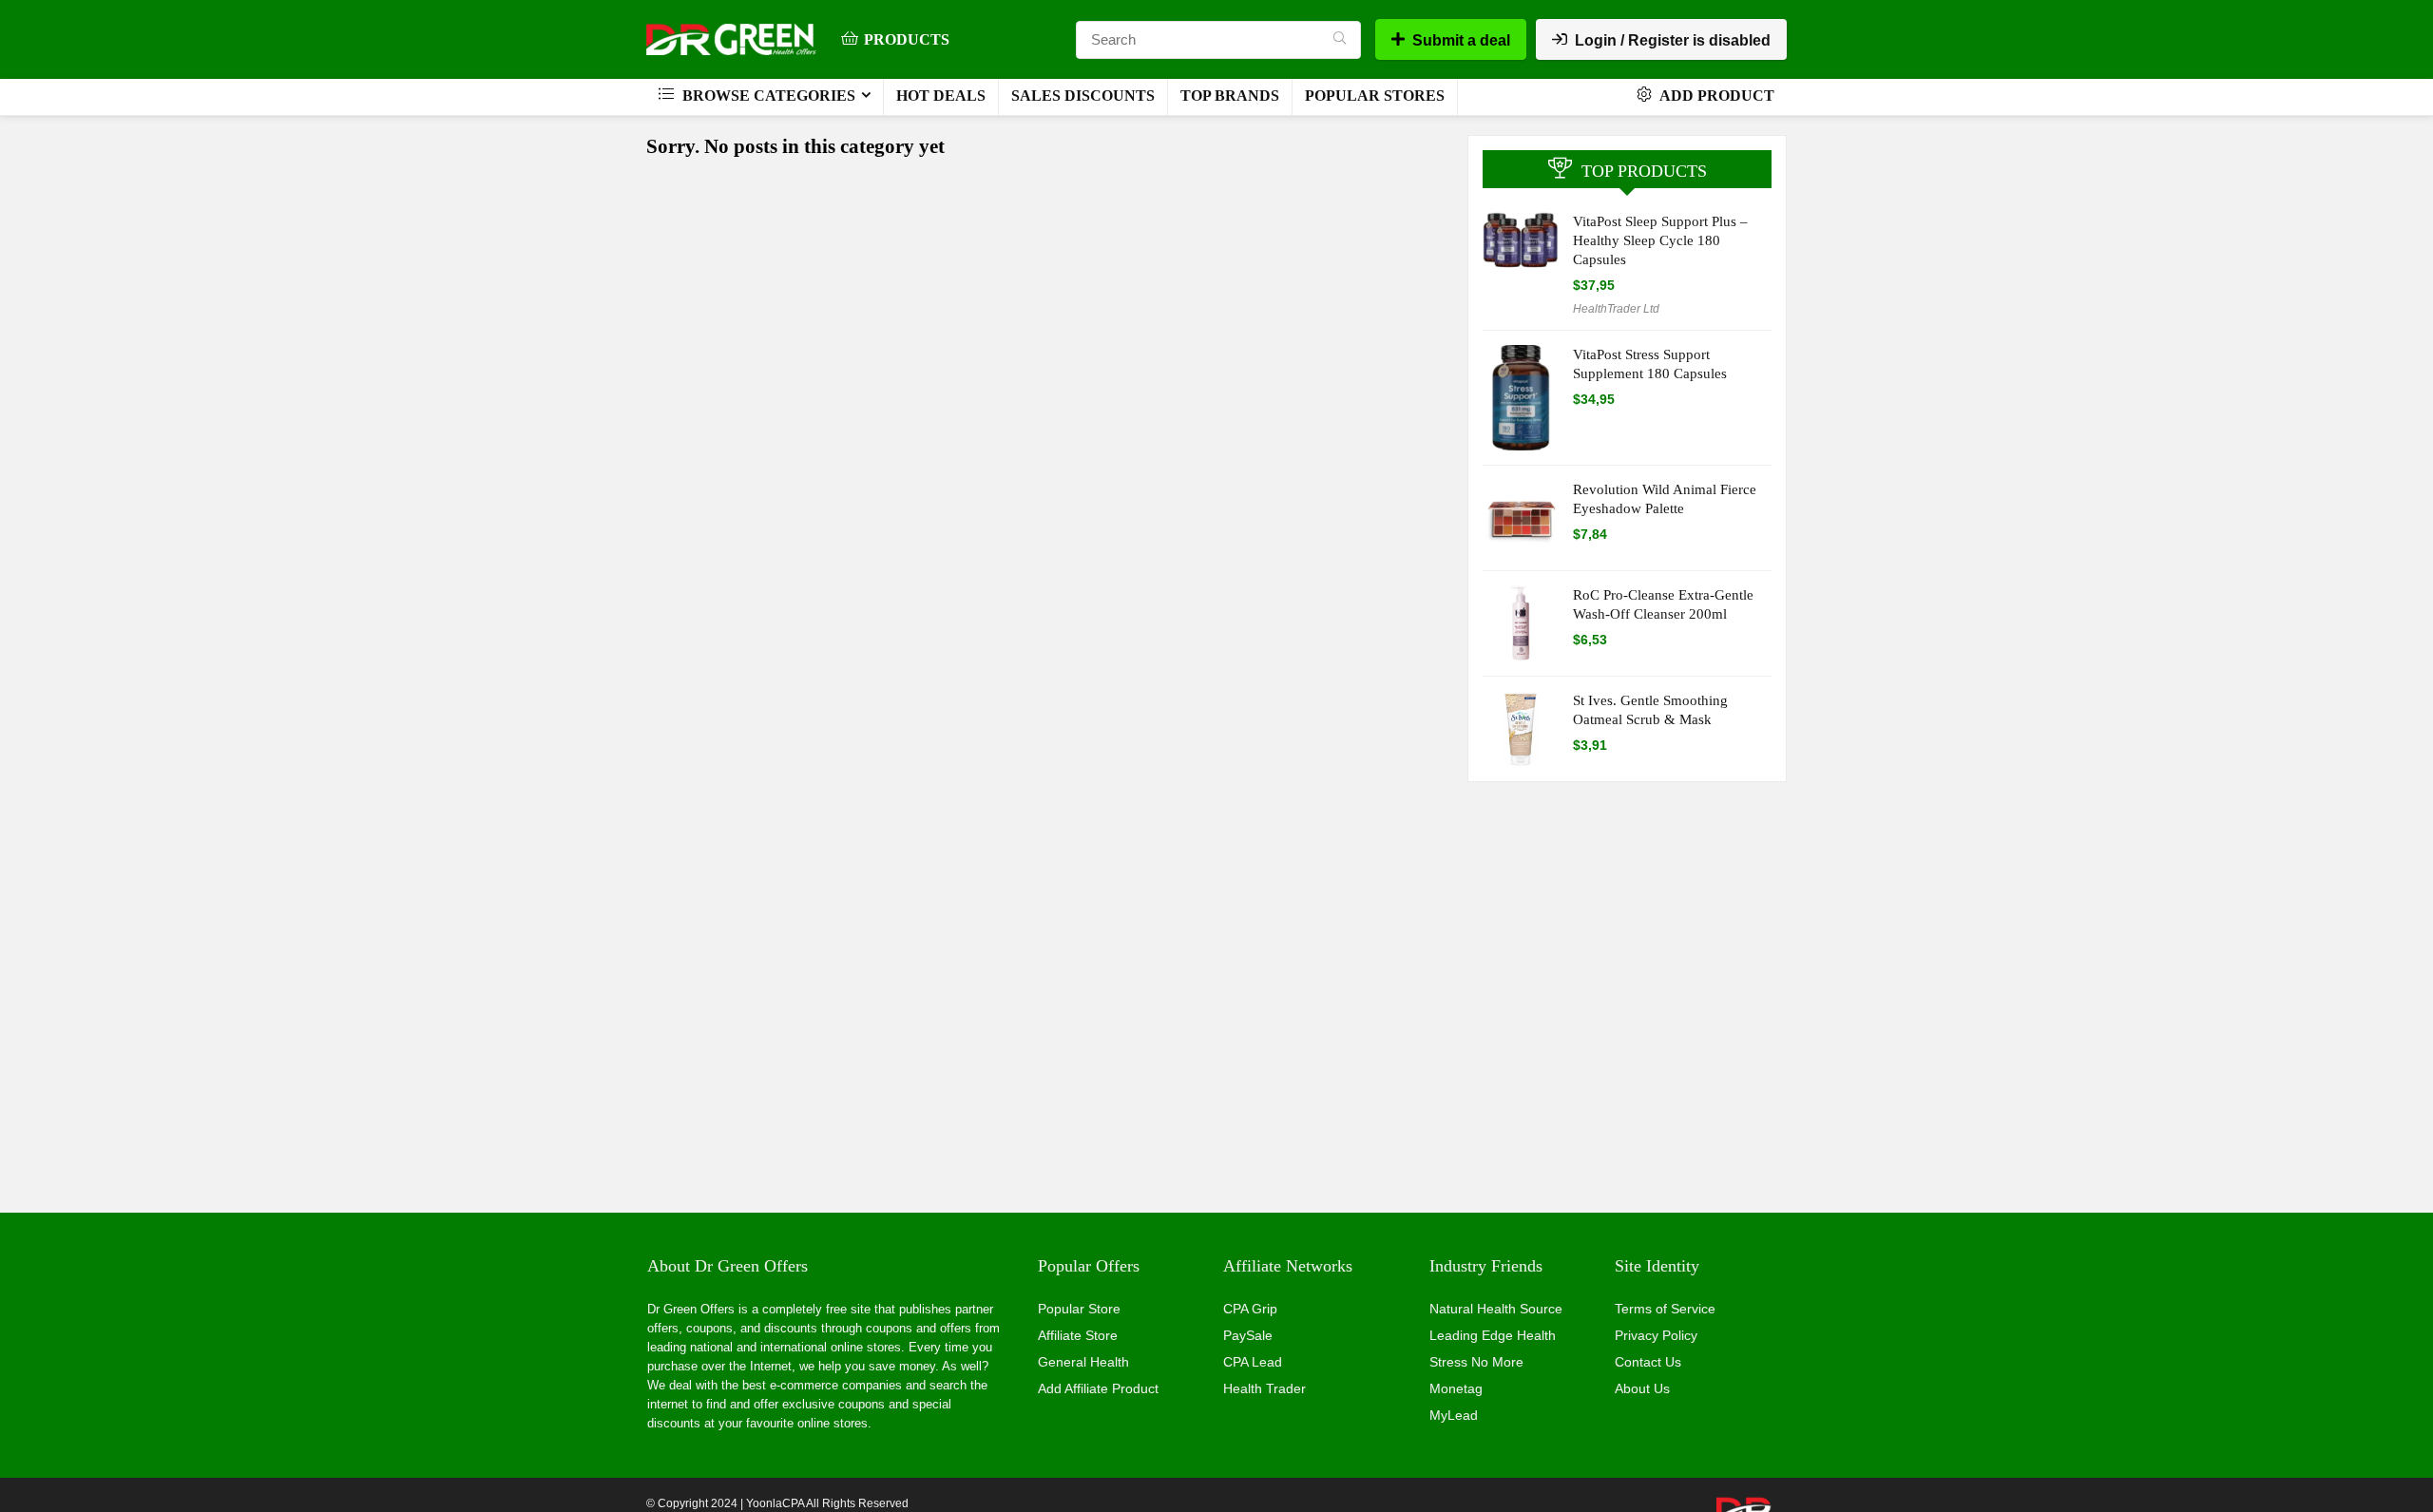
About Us (1642, 1388)
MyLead (1454, 1415)
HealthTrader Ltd (1616, 309)
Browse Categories (767, 96)
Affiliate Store (1078, 1335)
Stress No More (1476, 1362)
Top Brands (1230, 96)
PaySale (1248, 1335)
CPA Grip (1250, 1309)
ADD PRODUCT (1715, 96)
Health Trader (1264, 1388)
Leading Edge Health (1493, 1335)
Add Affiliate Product (1098, 1388)
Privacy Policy (1656, 1335)
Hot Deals (941, 96)
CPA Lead (1253, 1362)
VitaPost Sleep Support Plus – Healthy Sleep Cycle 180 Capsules (1660, 240)
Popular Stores (1375, 96)
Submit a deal (1461, 40)
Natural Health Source (1496, 1309)
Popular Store (1079, 1309)
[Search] (1340, 40)
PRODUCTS (907, 39)
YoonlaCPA (775, 1503)
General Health (1083, 1362)
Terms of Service (1665, 1309)
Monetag (1456, 1388)
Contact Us (1648, 1362)
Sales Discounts (1083, 96)
